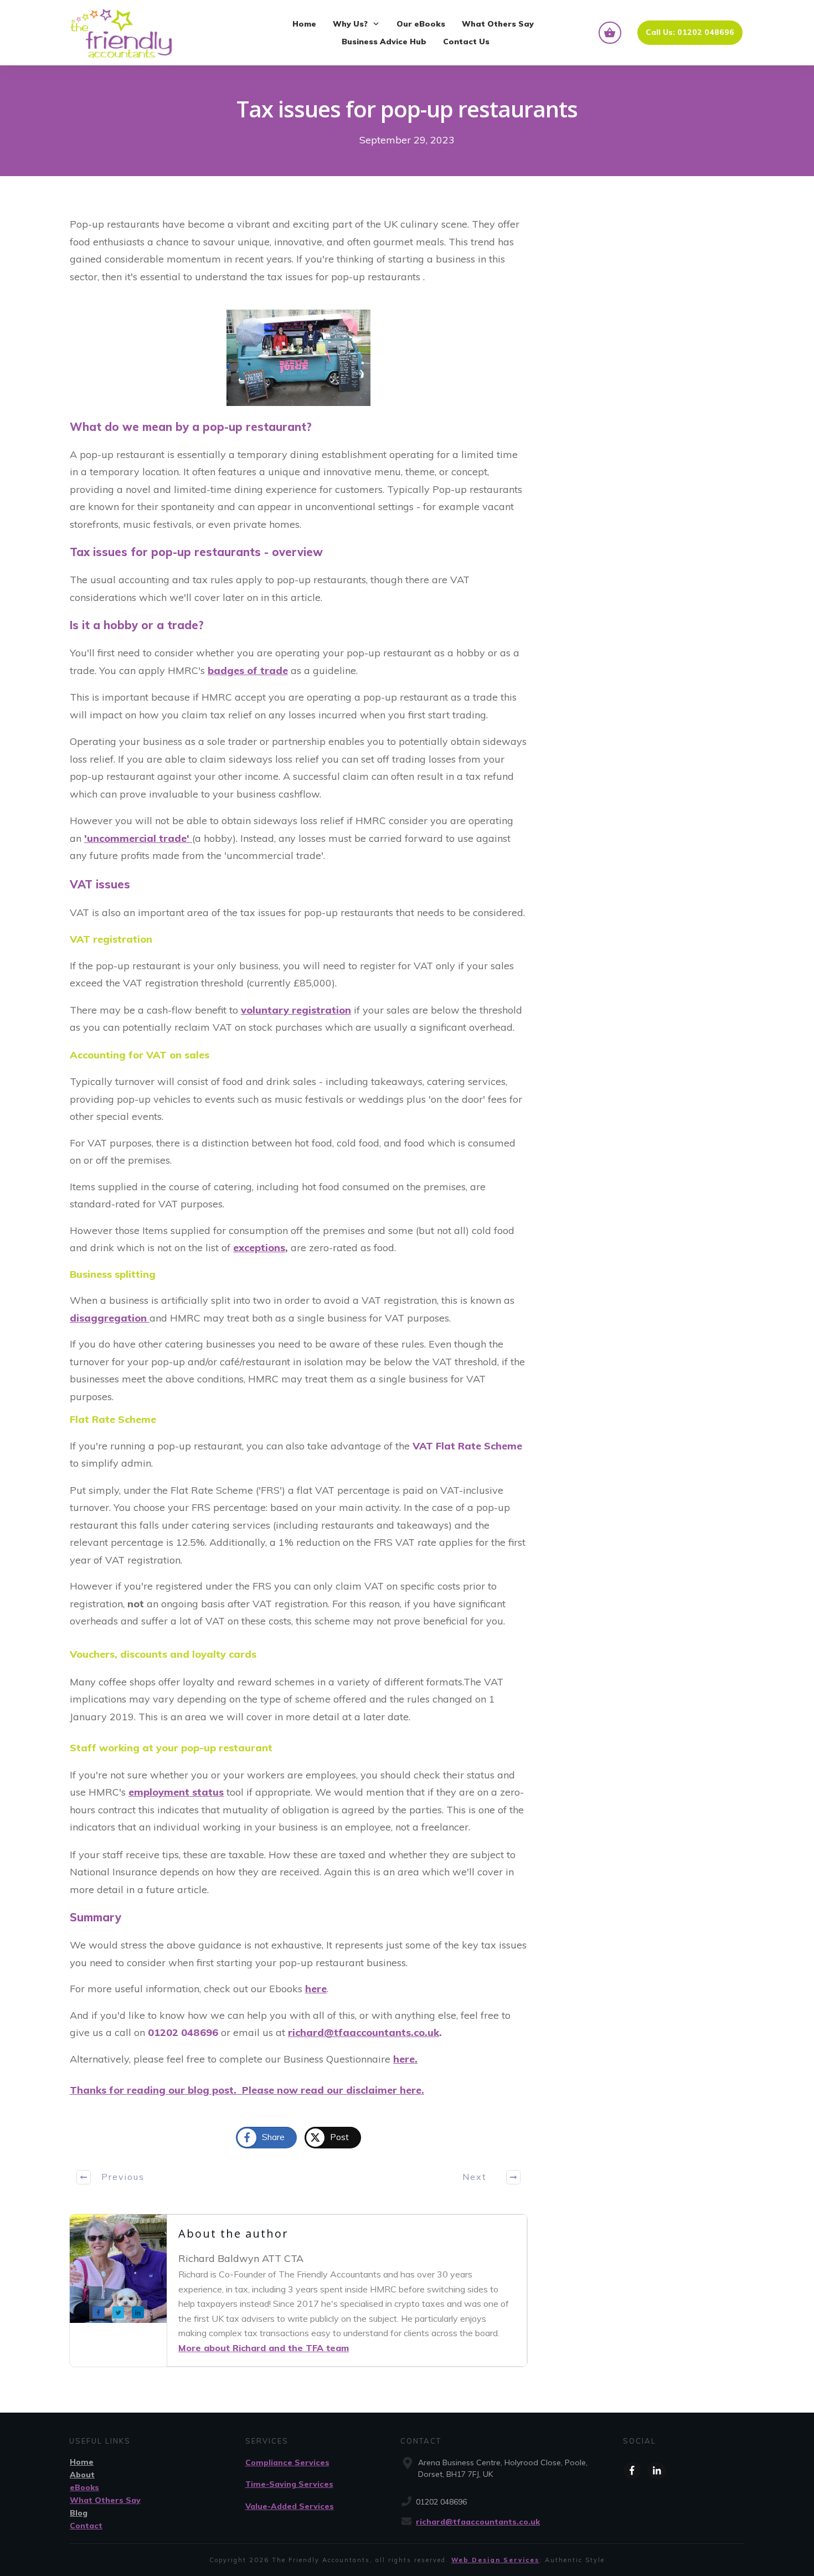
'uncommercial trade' (138, 838)
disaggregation (110, 1318)
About (82, 2475)
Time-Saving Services (289, 2484)
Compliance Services (287, 2462)
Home (82, 2462)
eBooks (84, 2487)
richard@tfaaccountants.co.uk (478, 2522)
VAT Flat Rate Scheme (467, 1446)
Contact (86, 2526)
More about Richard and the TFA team (264, 2348)
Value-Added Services (290, 2506)
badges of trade (248, 670)
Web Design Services (495, 2560)
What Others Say (105, 2500)
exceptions (259, 1248)
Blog (79, 2513)
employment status (176, 1792)
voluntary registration (296, 1010)
